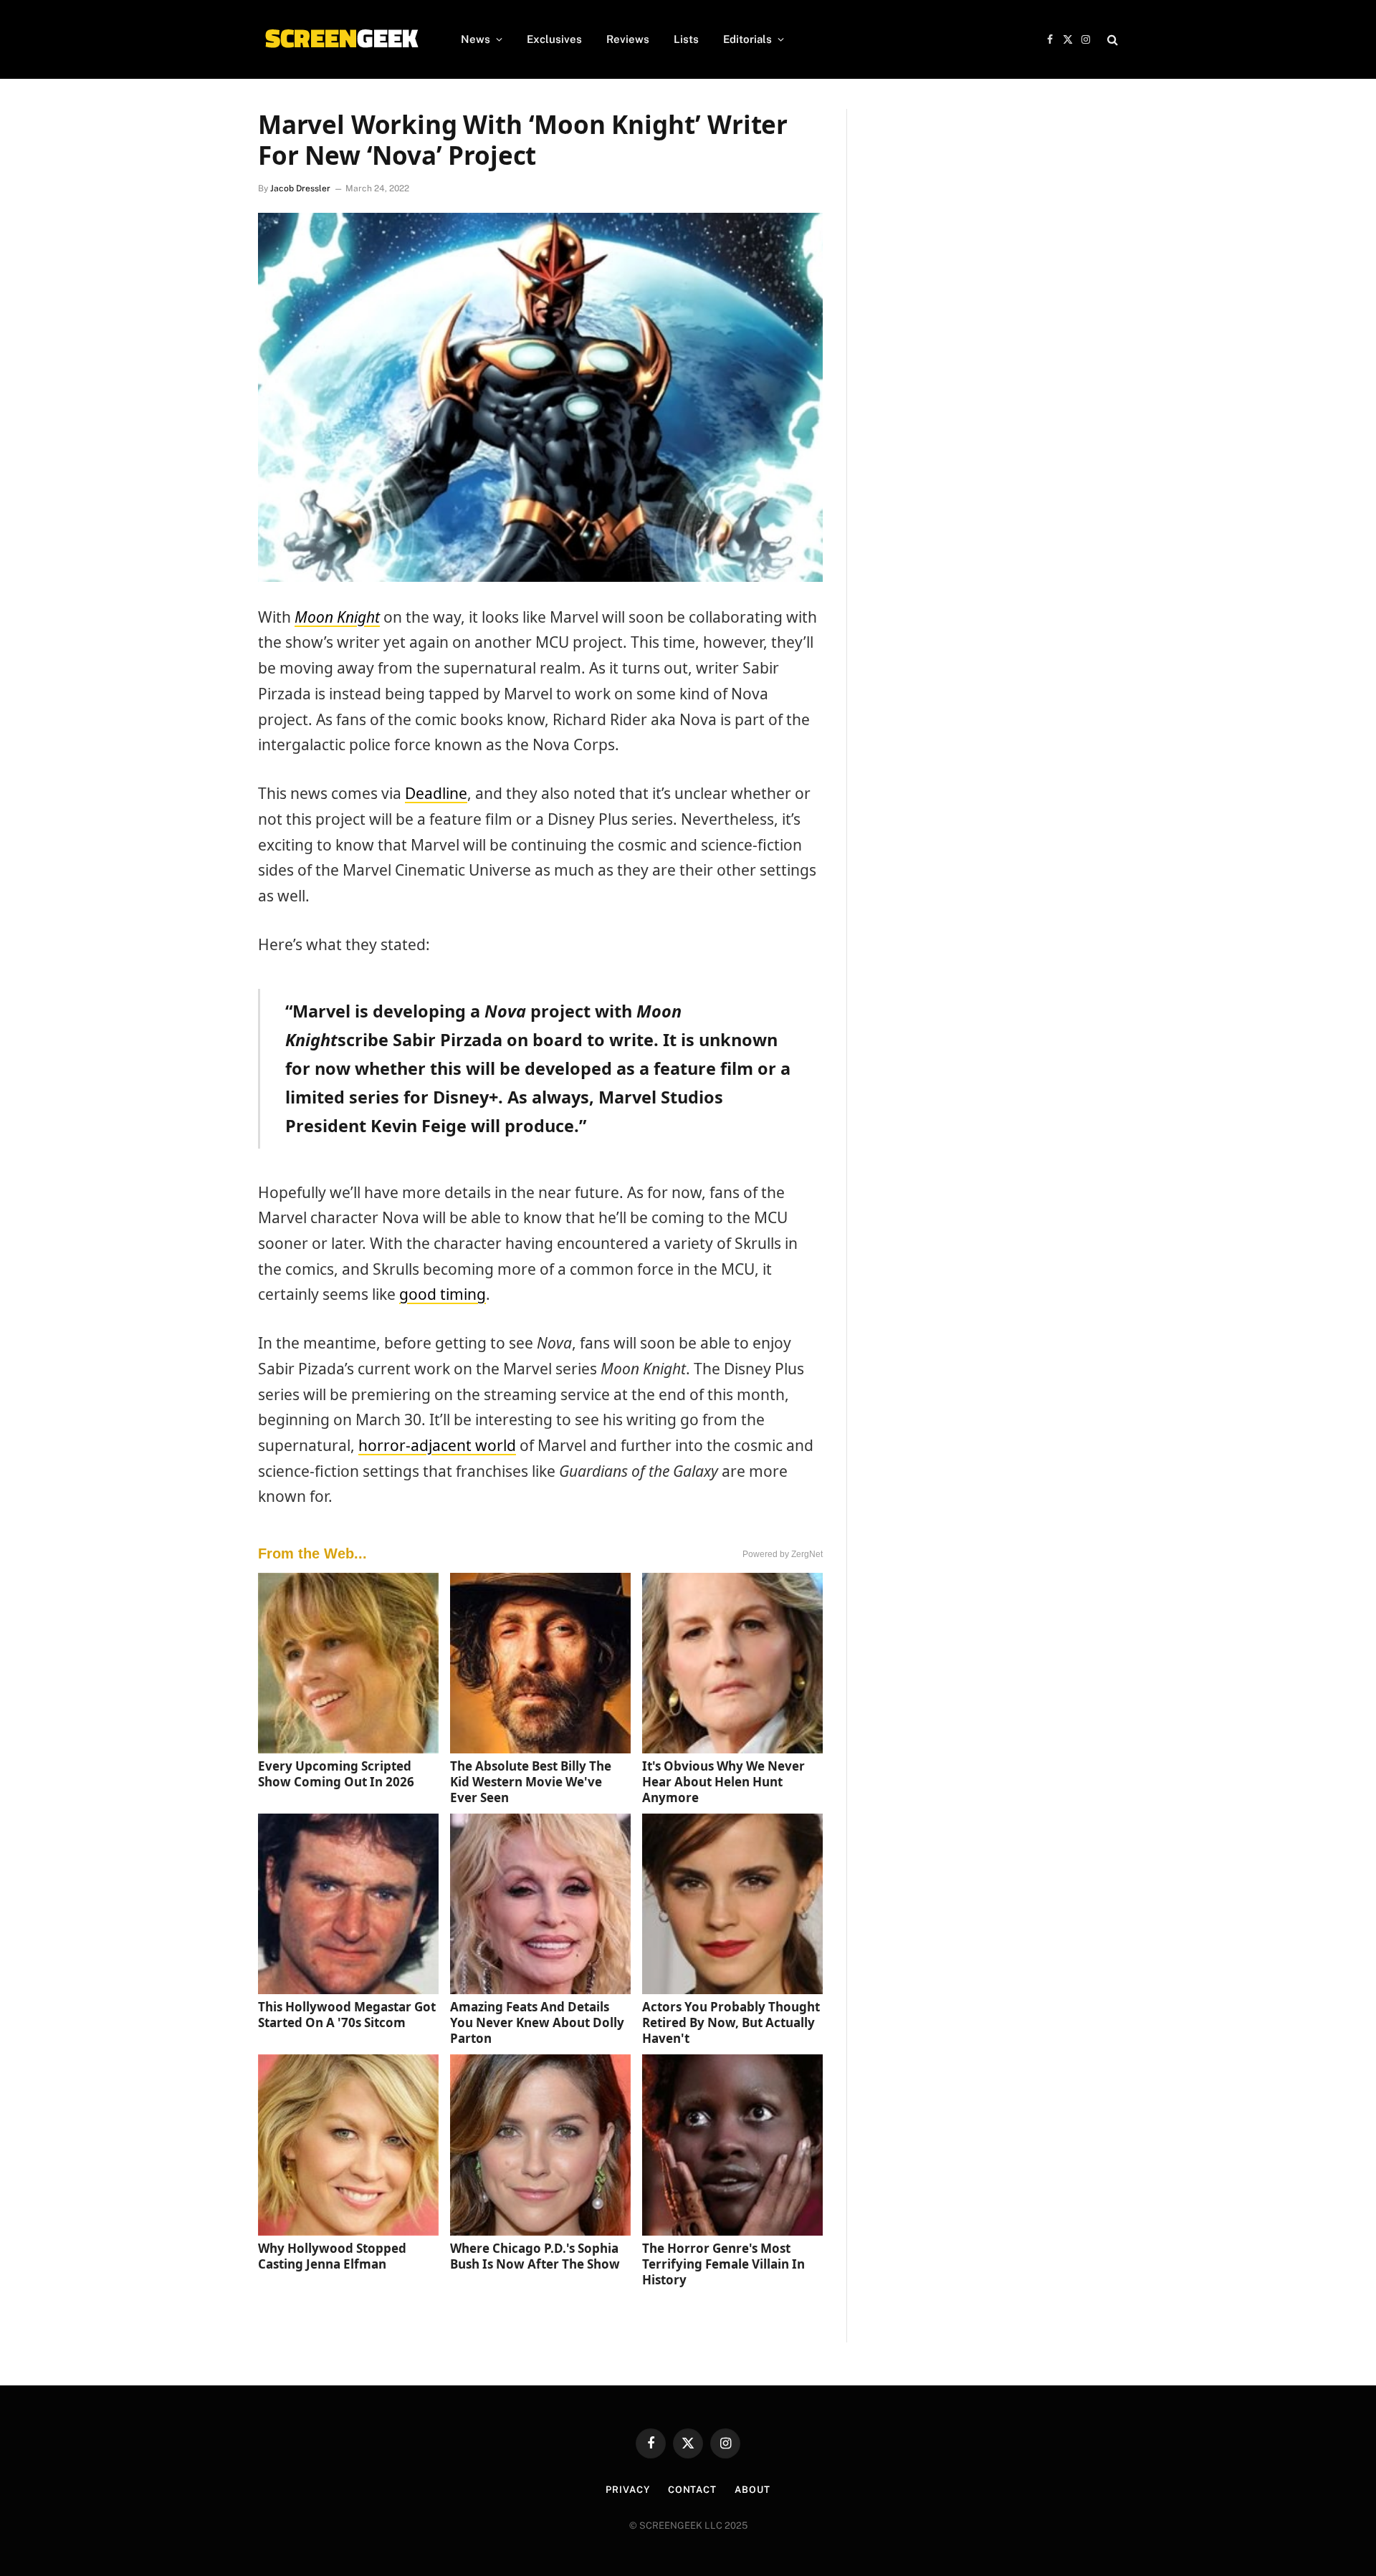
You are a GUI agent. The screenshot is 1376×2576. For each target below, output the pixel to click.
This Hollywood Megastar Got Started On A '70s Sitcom (347, 2015)
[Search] (1111, 40)
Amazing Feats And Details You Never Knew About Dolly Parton (537, 2022)
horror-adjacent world (437, 1445)
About (752, 2490)
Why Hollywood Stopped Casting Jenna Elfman (332, 2256)
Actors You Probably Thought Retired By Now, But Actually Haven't (731, 2022)
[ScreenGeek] (341, 39)
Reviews (628, 39)
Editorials (747, 39)
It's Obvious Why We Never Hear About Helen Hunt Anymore (723, 1782)
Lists (686, 39)
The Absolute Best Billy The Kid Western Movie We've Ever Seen (531, 1782)
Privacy (627, 2490)
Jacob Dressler (300, 188)
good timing (443, 1294)
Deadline (436, 793)
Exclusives (554, 39)
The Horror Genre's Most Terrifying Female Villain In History (723, 2264)
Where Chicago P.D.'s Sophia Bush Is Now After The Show (535, 2256)
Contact (692, 2490)
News (476, 39)
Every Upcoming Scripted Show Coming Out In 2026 (336, 1774)
